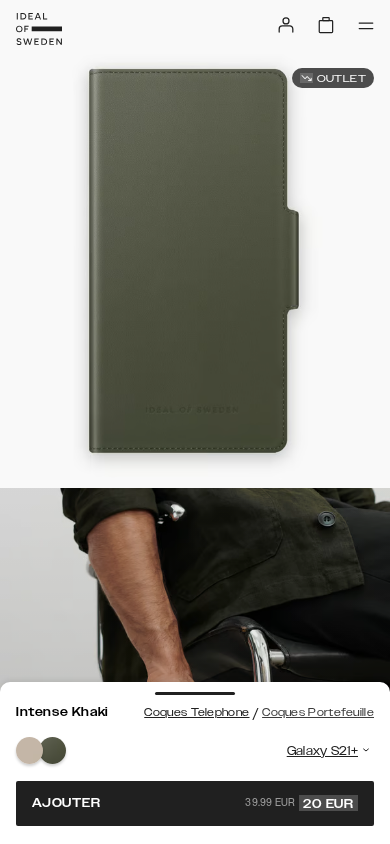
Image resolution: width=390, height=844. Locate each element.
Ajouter (193, 803)
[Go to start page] (39, 29)
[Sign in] (286, 25)
